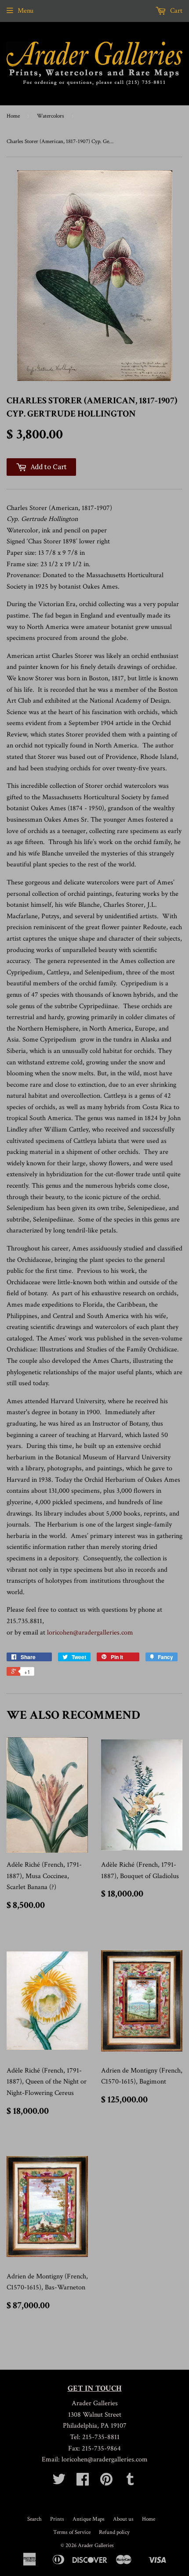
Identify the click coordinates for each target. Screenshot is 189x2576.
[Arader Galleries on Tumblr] (130, 2482)
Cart (175, 11)
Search (35, 2519)
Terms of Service (72, 2532)
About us (123, 2519)
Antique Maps (89, 2519)
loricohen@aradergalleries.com (90, 1633)
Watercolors (51, 116)
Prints (57, 2519)
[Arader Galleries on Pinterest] (106, 2482)
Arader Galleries (96, 2545)
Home (13, 116)
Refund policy (114, 2532)
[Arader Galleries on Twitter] (59, 2482)
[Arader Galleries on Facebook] (83, 2482)
